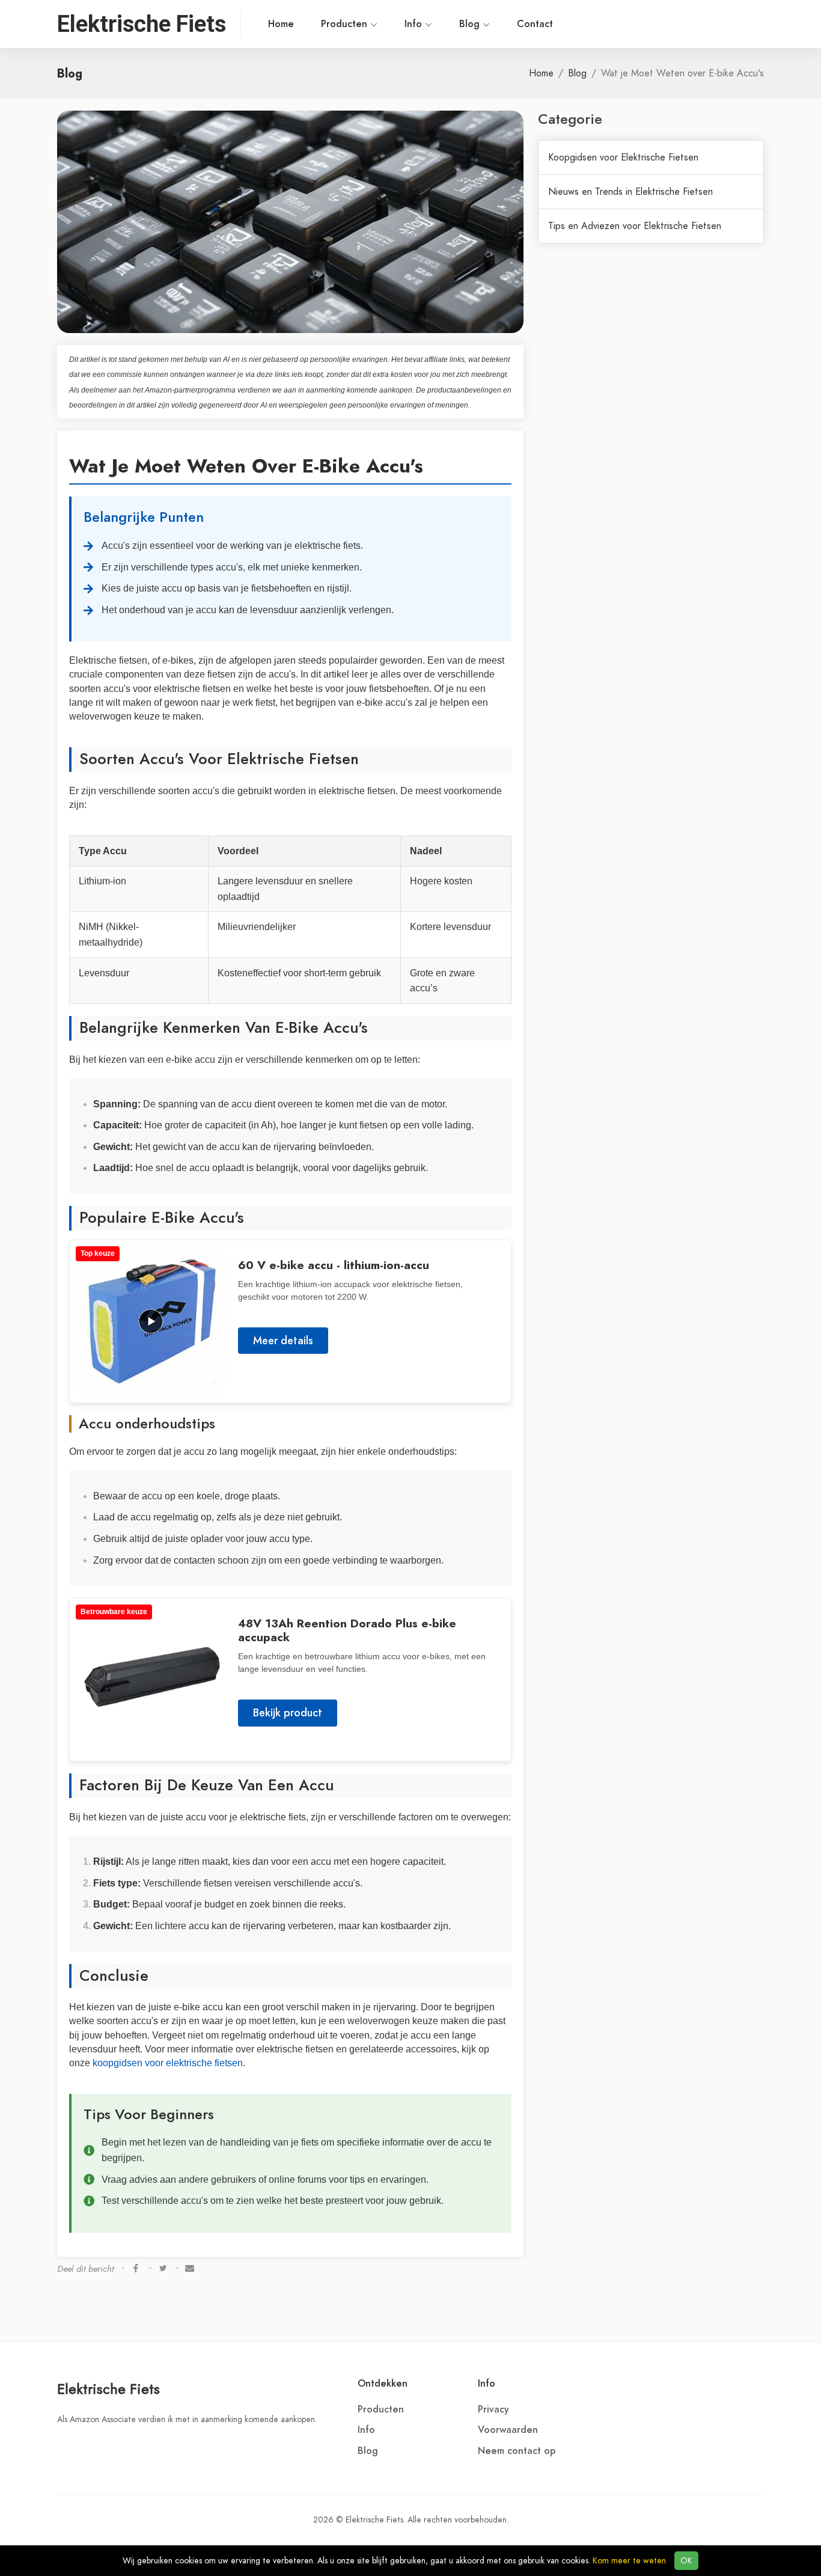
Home (281, 24)
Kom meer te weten (629, 2561)
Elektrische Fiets (108, 2389)
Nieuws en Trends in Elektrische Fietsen (630, 192)
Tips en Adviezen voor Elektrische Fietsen (635, 226)
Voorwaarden (508, 2430)
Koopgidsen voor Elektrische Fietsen (623, 158)
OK (686, 2561)
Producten (346, 24)
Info (415, 24)
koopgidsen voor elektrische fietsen (168, 2063)
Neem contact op (517, 2451)
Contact (535, 24)
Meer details (283, 1340)
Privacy (493, 2409)
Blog (471, 24)
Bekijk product (288, 1712)
